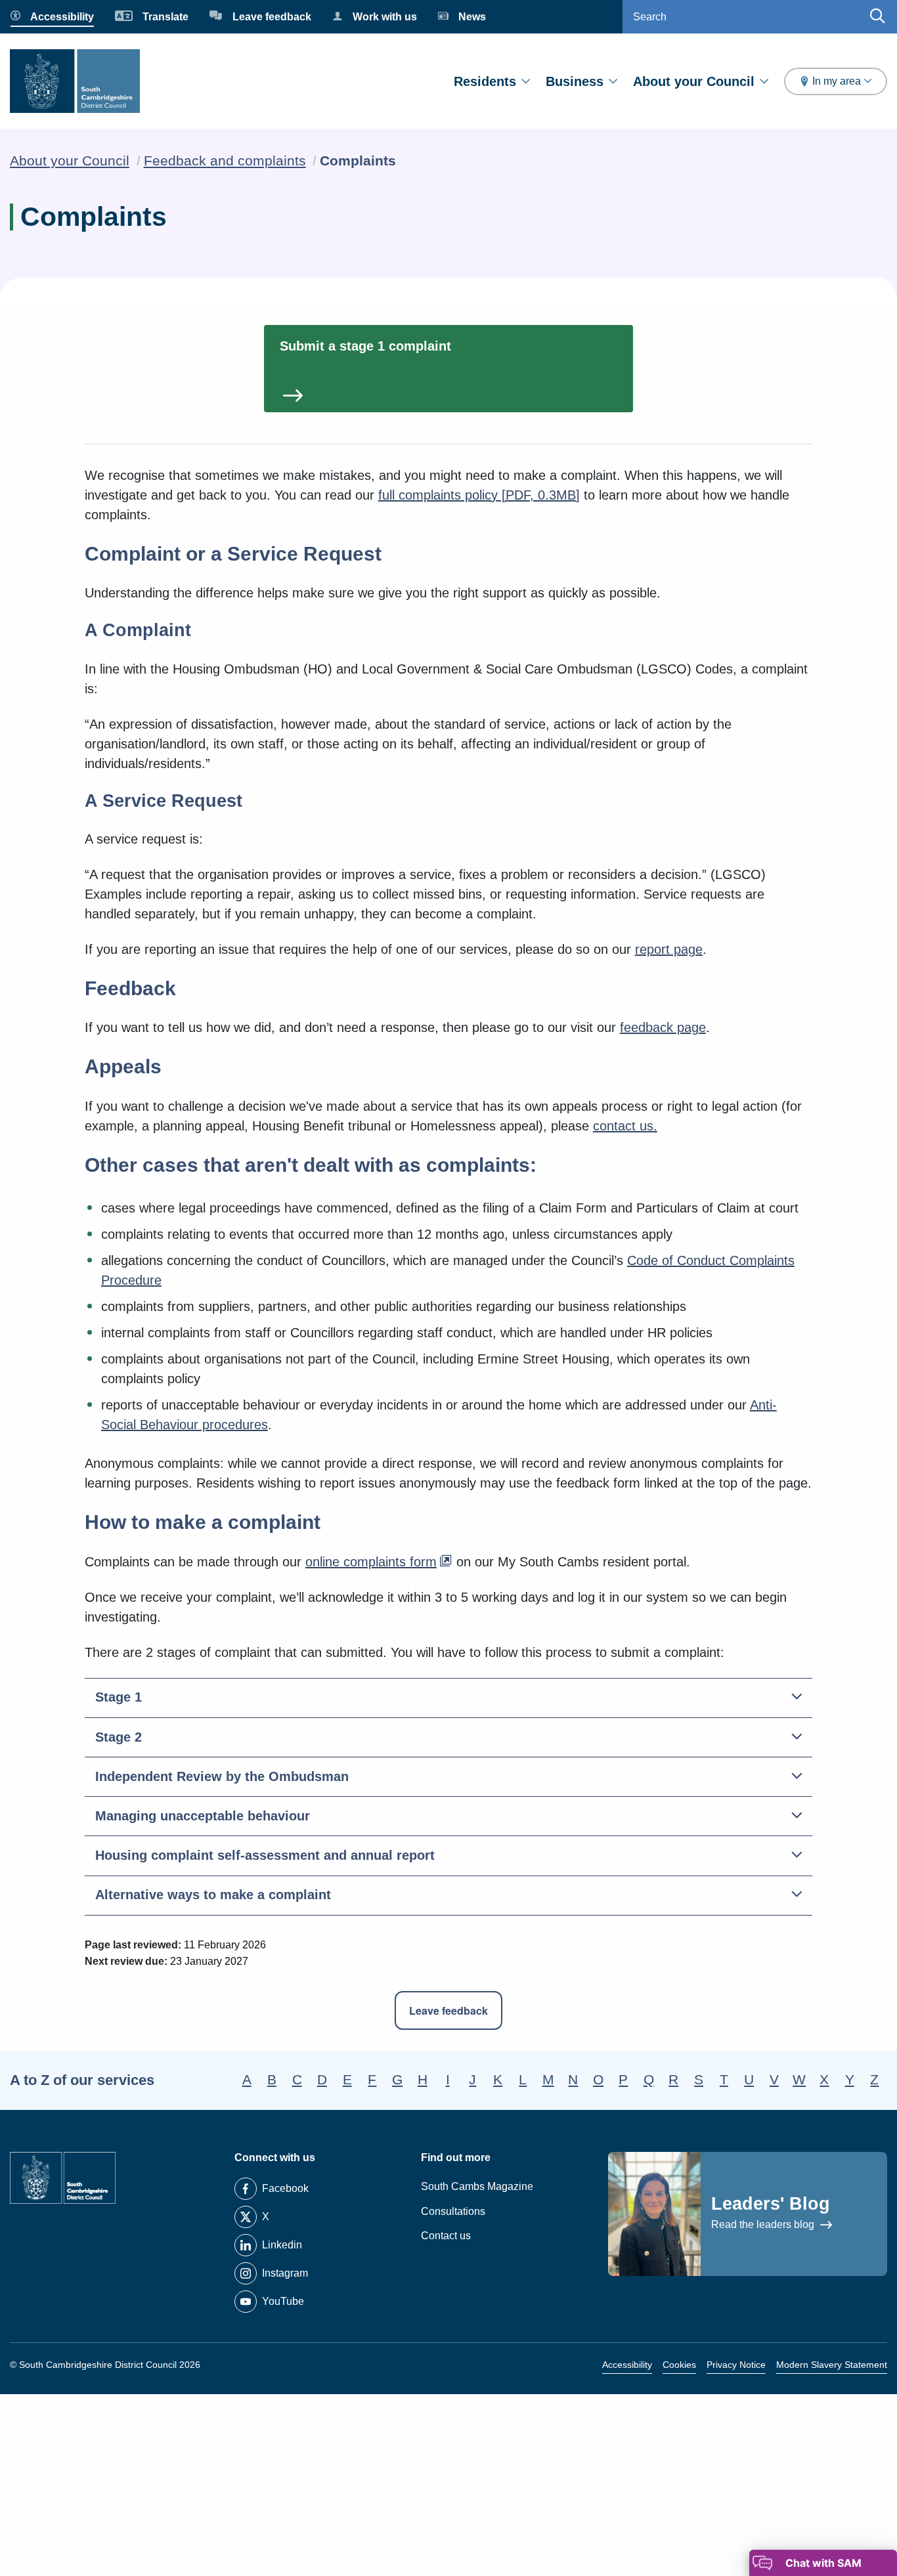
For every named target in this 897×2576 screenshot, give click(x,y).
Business (575, 81)
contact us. (625, 1126)
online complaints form (371, 1562)
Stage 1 (119, 1697)
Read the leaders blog (764, 2224)
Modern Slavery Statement (832, 2365)
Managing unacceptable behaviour (203, 1816)
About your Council (694, 81)
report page (669, 949)
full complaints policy (479, 495)
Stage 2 (119, 1737)
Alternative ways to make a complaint (213, 1895)
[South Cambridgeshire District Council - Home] (75, 81)
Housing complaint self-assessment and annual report (265, 1855)
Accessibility (627, 2365)
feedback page (663, 1027)
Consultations (453, 2211)
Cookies (679, 2365)
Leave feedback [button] (448, 2010)
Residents (485, 81)
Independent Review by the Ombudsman (222, 1776)
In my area (837, 81)
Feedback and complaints (225, 161)
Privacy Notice (736, 2365)
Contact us (446, 2236)
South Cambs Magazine (477, 2186)
